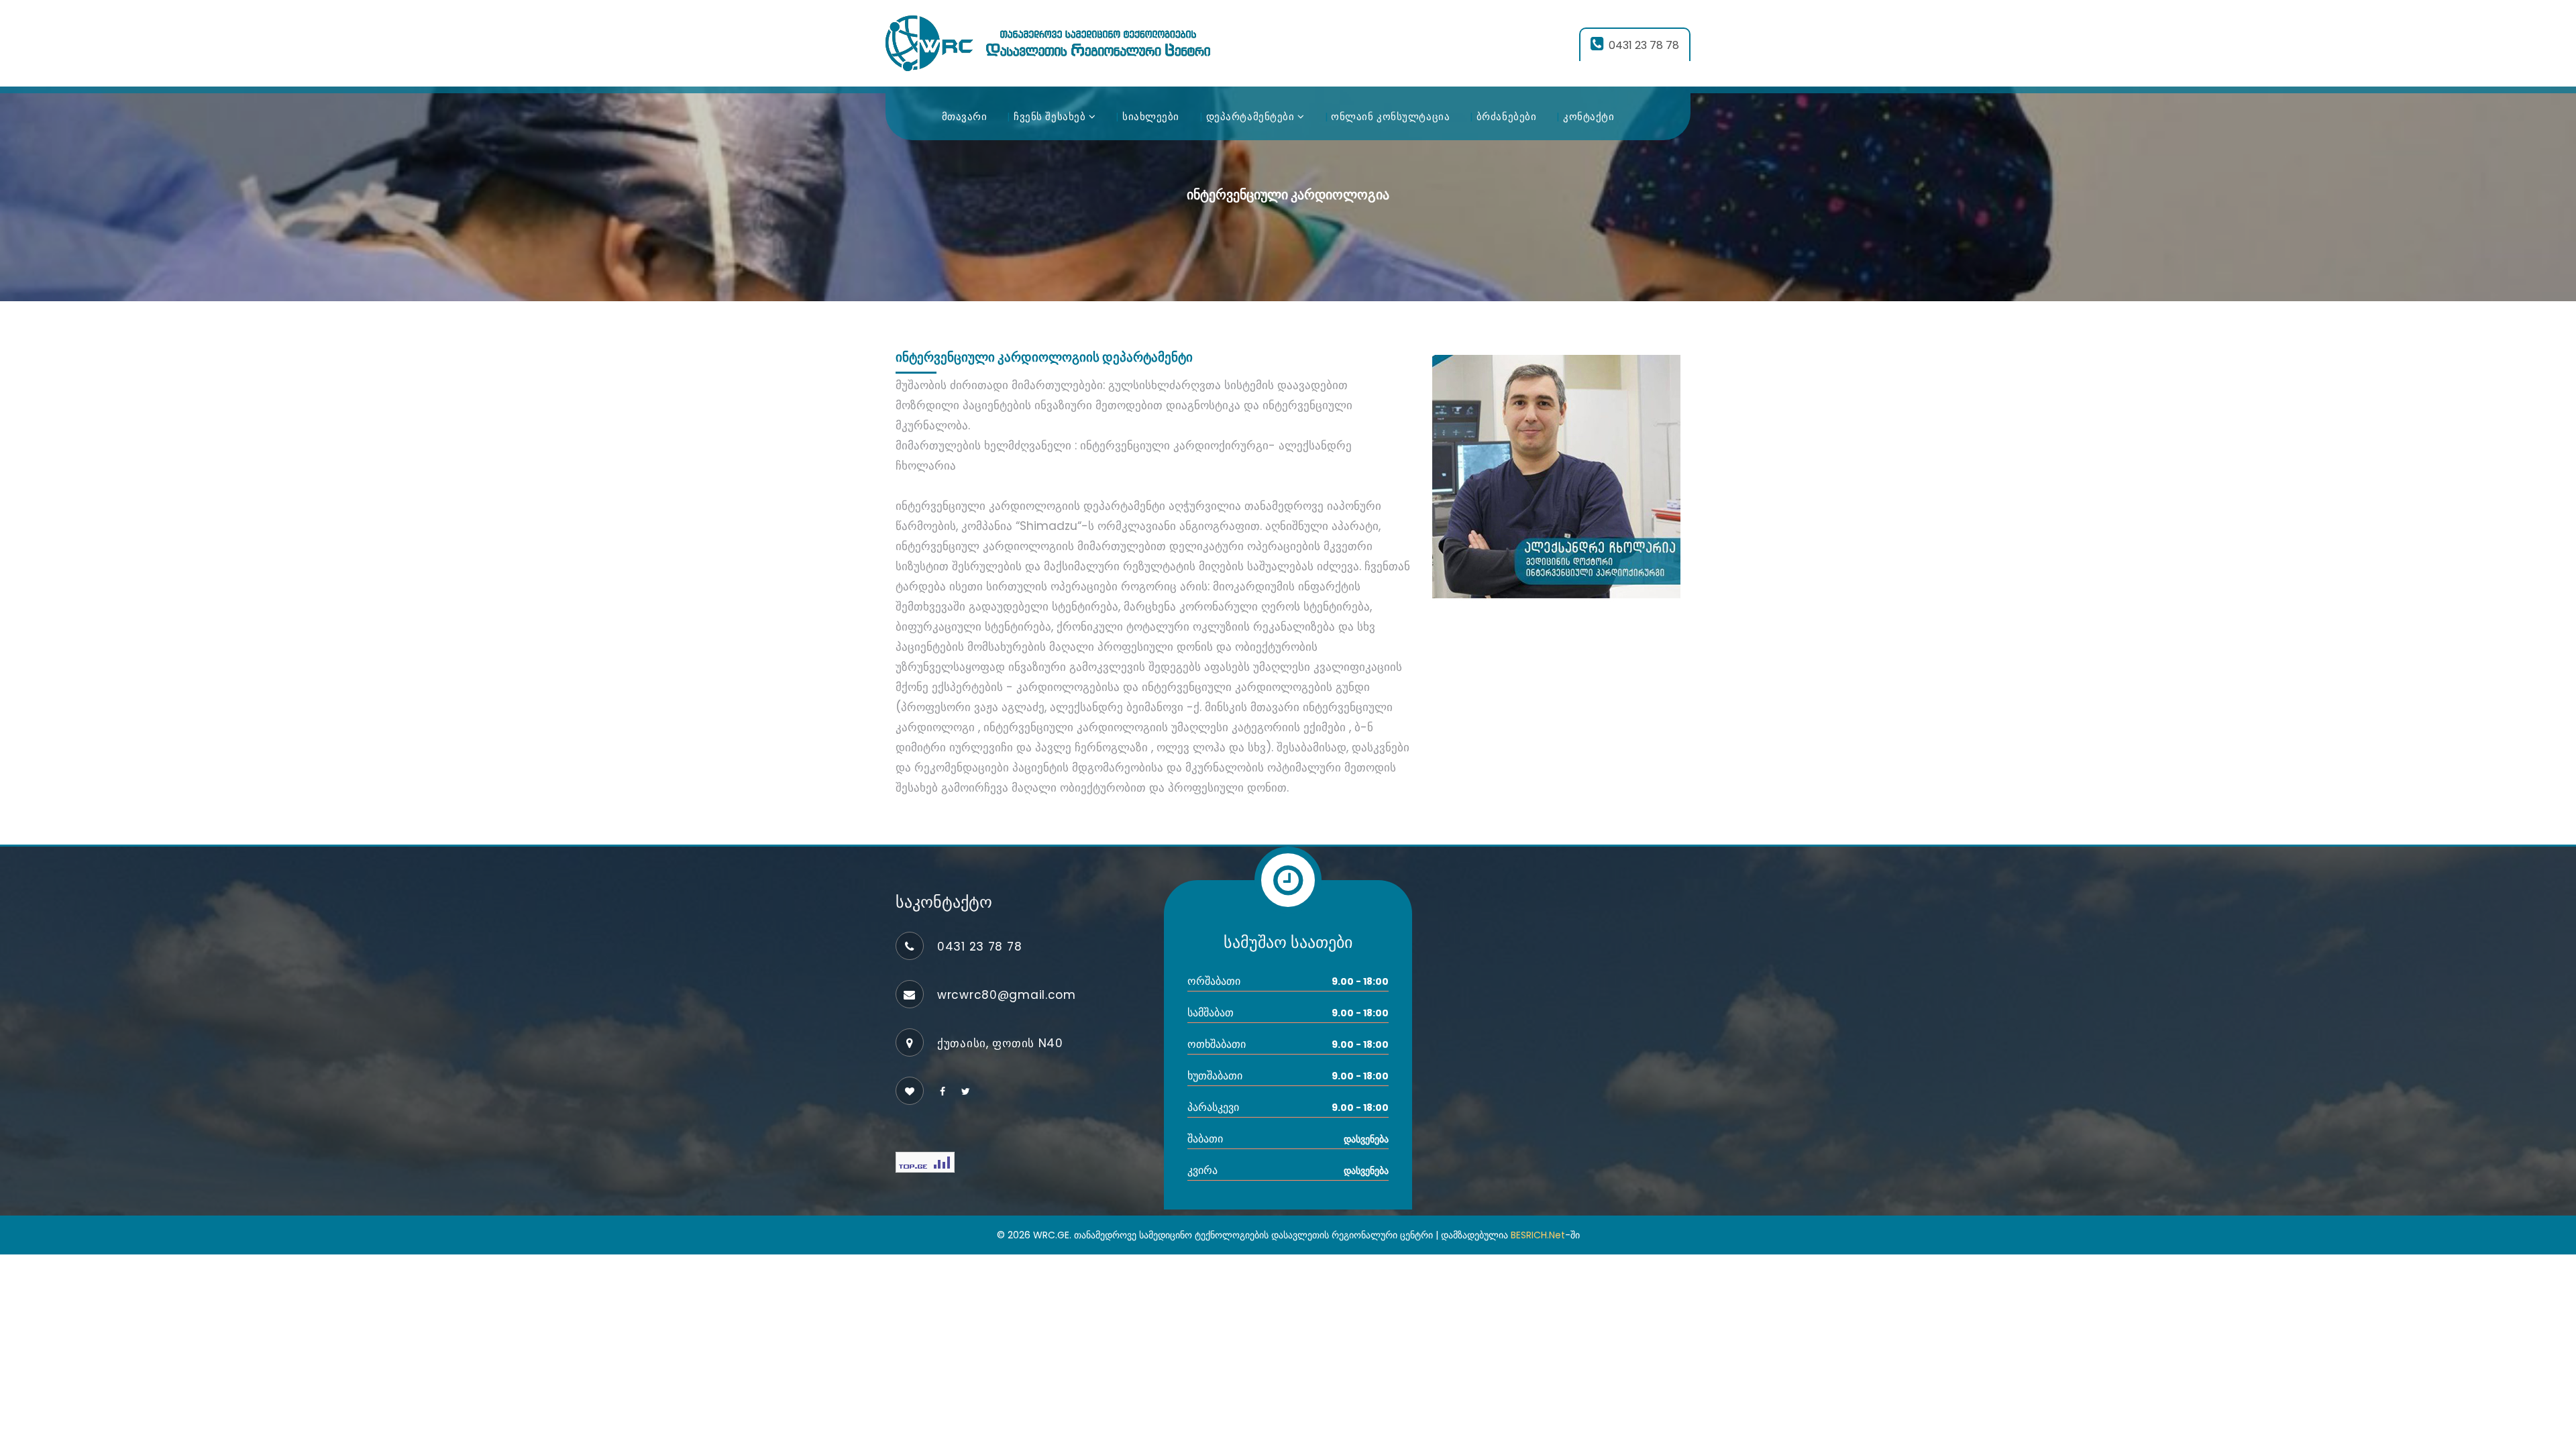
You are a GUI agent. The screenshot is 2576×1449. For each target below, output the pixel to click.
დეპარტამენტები (1252, 116)
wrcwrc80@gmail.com (1007, 995)
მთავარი (965, 116)
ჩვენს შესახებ (1051, 116)
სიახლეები (1151, 116)
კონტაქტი (1589, 116)
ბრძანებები (1507, 116)
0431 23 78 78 (1644, 45)
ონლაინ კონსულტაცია (1390, 116)
